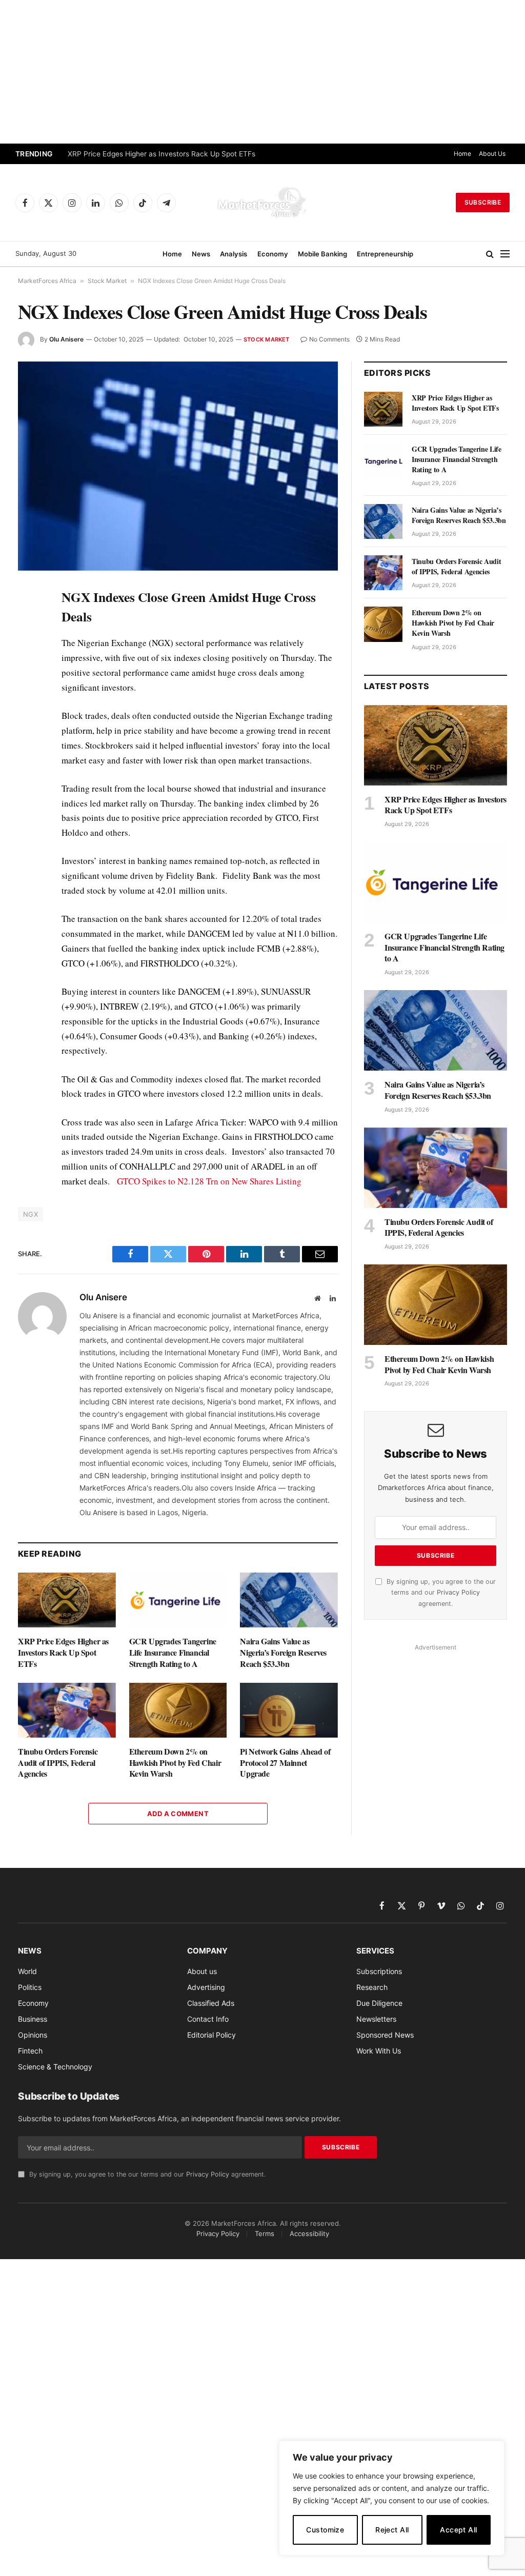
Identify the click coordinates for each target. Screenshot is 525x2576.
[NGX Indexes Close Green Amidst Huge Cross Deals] (178, 466)
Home (462, 154)
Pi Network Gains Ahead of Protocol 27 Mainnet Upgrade (285, 1763)
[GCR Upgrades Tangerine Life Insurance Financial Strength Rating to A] (178, 1600)
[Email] (28, 714)
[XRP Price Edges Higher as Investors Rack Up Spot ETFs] (67, 1600)
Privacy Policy (458, 1592)
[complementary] (392, 2498)
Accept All (458, 2530)
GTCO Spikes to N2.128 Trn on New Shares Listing (209, 1181)
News (201, 254)
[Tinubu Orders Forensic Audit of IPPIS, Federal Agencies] (67, 1710)
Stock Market (107, 281)
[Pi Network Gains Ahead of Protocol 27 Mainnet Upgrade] (289, 1710)
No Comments (329, 339)
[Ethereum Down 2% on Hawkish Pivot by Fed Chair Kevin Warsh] (178, 1710)
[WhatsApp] (28, 809)
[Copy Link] (28, 832)
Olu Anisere (66, 339)
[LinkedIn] (28, 667)
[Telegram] (28, 785)
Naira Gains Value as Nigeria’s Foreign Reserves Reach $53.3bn (283, 1652)
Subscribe (483, 202)
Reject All (392, 2530)
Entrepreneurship (385, 254)
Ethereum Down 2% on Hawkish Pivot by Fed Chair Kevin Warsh (175, 1763)
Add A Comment (178, 1814)
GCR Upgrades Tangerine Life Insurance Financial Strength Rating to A (173, 1652)
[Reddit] (28, 761)
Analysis (234, 254)
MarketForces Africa (47, 281)
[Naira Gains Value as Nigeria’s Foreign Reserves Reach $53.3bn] (289, 1600)
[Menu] (505, 254)
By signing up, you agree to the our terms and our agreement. (440, 1593)
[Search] (490, 254)
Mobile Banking (322, 254)
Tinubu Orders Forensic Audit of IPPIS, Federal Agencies (58, 1763)
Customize (325, 2530)
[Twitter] (28, 643)
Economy (273, 254)
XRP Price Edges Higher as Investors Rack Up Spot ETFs (161, 154)
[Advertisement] (262, 72)
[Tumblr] (28, 738)
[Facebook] (28, 620)
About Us (492, 154)
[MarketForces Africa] (262, 203)
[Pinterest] (28, 691)
